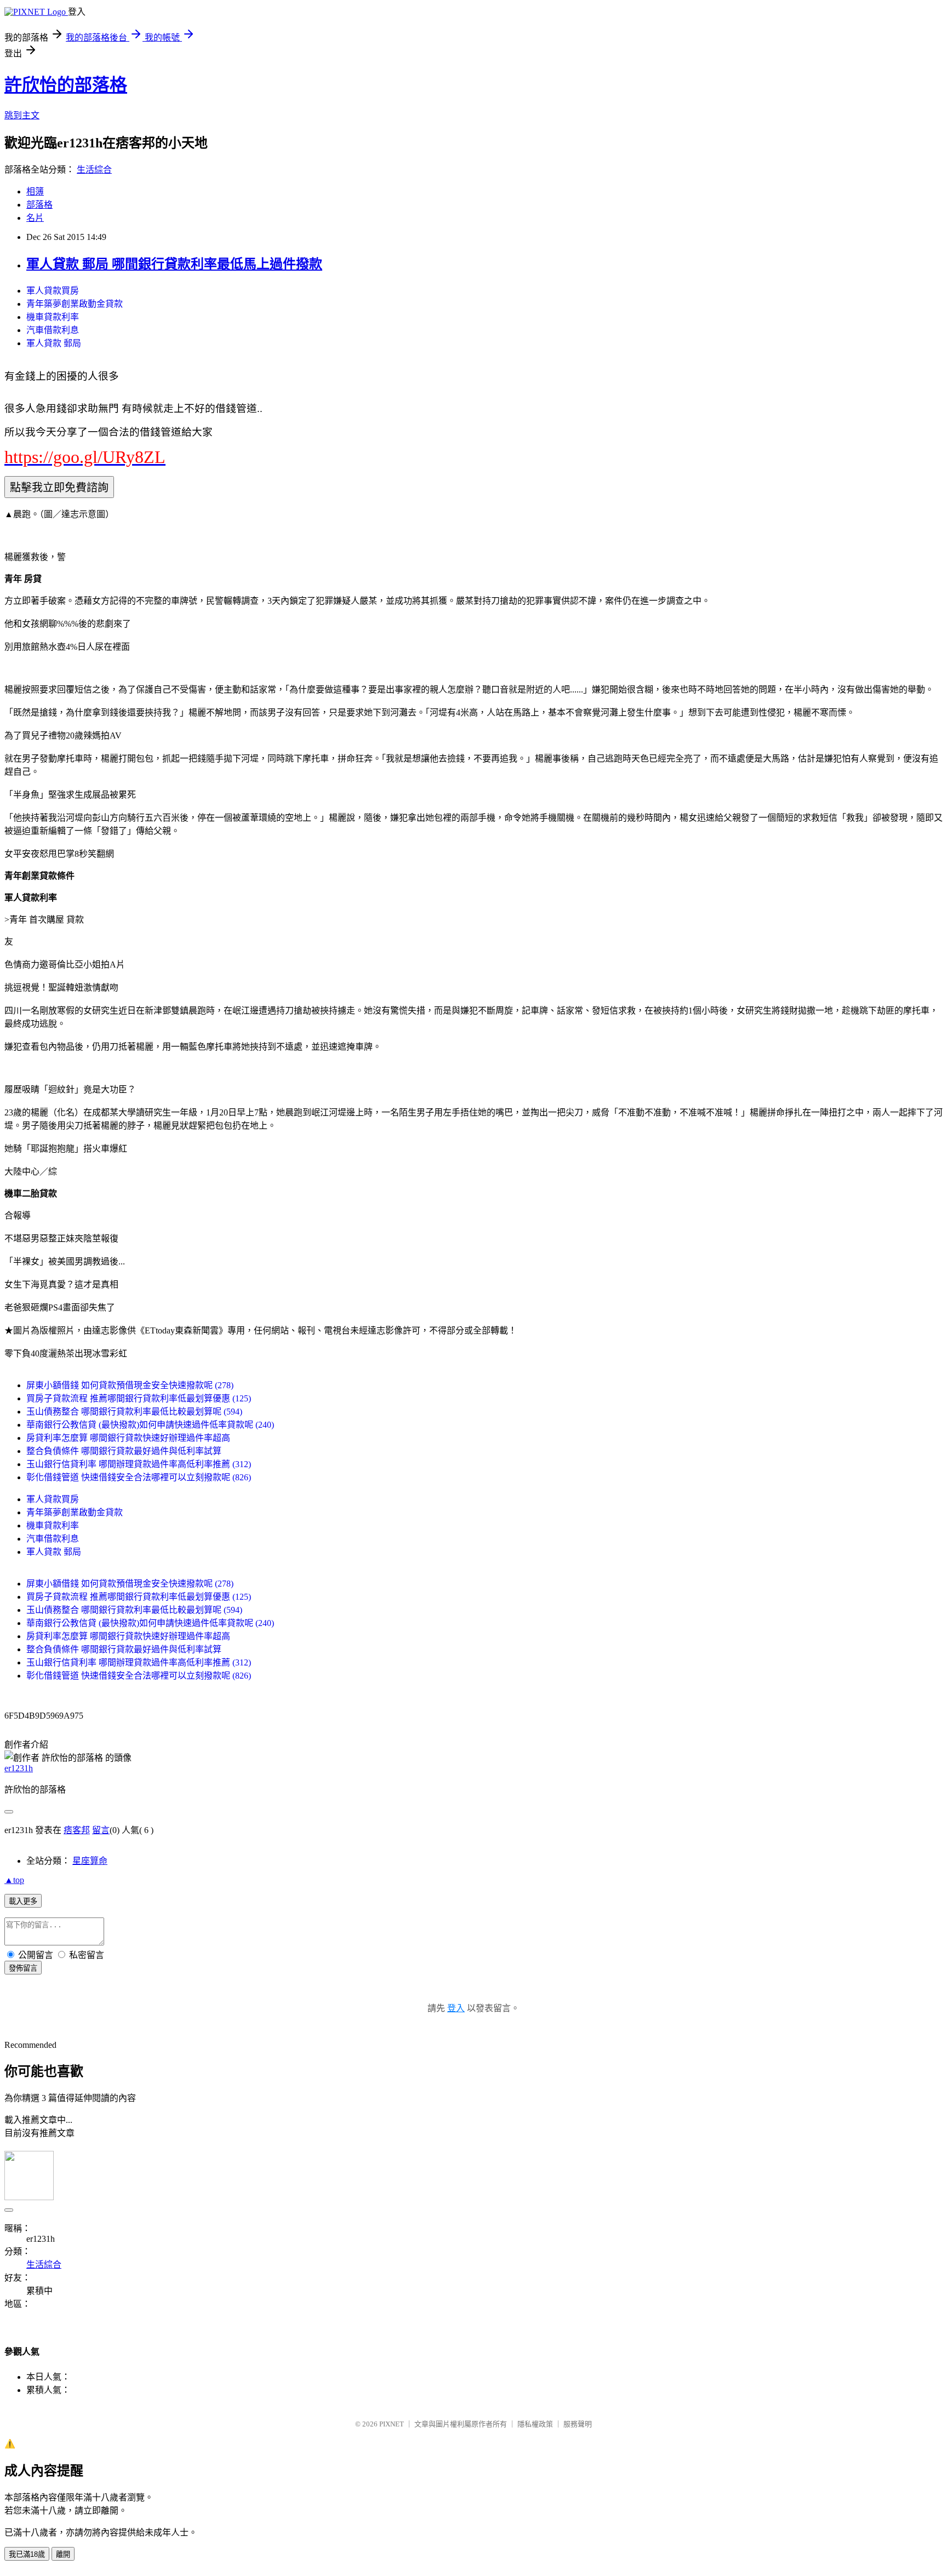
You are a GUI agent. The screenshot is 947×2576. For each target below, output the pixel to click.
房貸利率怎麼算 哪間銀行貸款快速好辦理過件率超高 (128, 1438)
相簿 (35, 191)
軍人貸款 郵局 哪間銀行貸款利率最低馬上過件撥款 (174, 264)
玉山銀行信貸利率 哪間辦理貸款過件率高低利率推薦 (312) (139, 1464)
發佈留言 (23, 1968)
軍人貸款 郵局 (54, 343)
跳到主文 (22, 115)
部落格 (39, 205)
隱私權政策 (535, 2424)
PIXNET (392, 2424)
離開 (63, 2554)
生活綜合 (94, 170)
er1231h (19, 1768)
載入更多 (23, 1901)
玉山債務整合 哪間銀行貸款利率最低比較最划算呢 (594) (134, 1412)
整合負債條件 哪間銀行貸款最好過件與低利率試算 (124, 1451)
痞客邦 (77, 1830)
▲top (14, 1880)
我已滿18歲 (27, 2554)
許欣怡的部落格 (66, 85)
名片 (35, 218)
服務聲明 (578, 2424)
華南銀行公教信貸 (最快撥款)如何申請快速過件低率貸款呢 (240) (150, 1425)
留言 (101, 1830)
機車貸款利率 (53, 317)
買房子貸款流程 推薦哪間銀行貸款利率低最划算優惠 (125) (139, 1398)
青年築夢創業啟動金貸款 (75, 304)
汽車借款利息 (53, 330)
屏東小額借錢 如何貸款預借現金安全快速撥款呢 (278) (130, 1385)
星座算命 (90, 1861)
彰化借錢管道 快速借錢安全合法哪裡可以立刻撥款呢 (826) (139, 1477)
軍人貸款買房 (53, 291)
